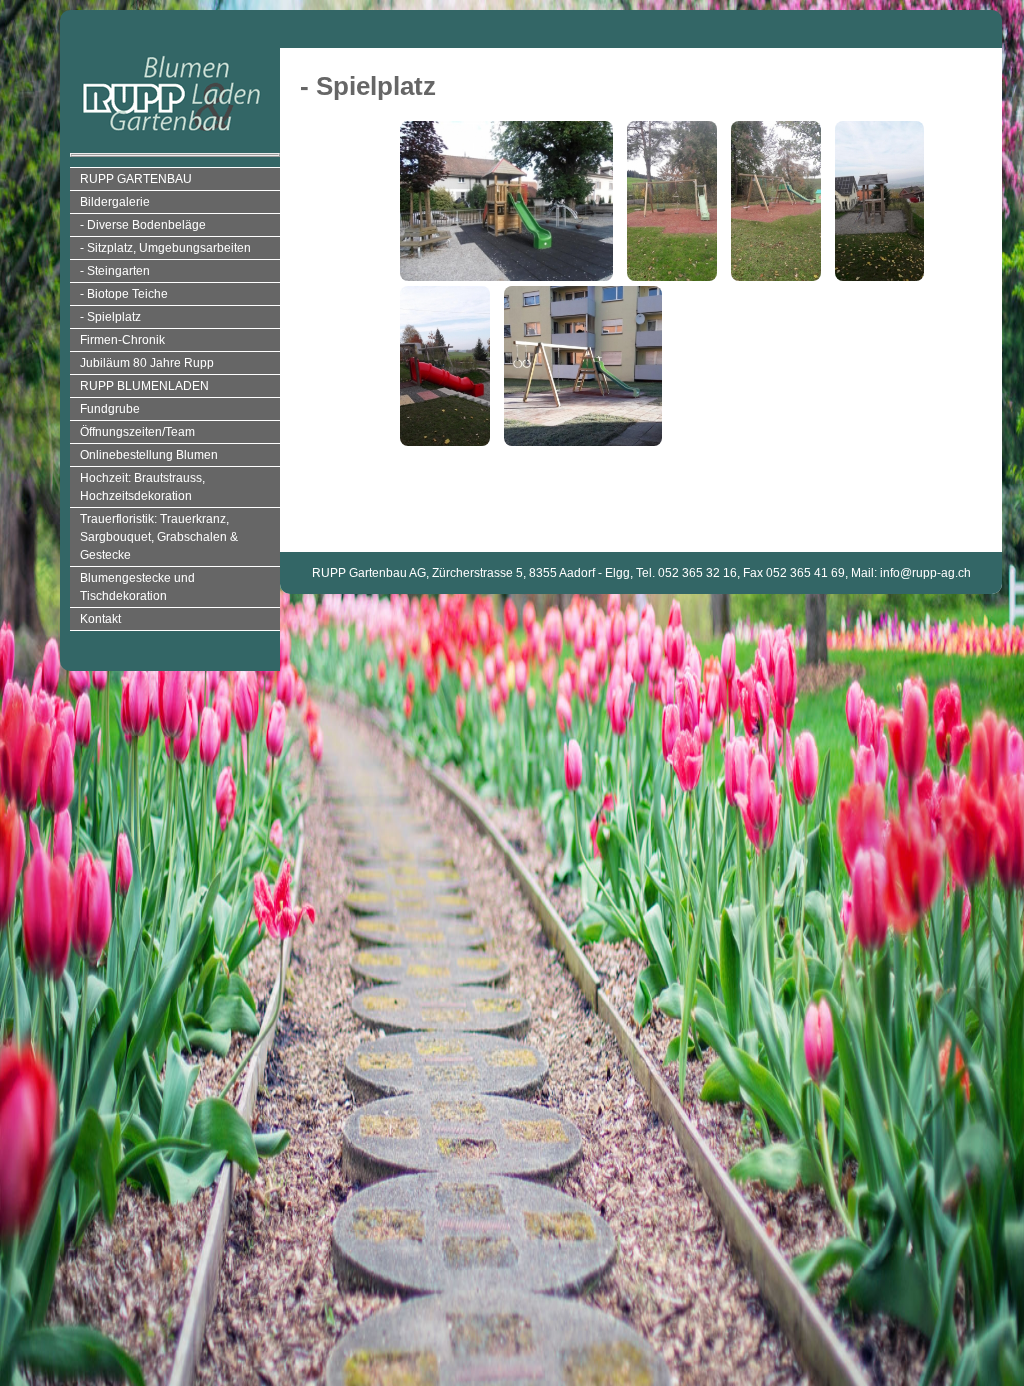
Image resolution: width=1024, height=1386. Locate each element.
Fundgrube (110, 409)
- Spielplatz (110, 317)
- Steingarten (115, 271)
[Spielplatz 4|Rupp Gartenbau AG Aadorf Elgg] (885, 127)
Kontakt (100, 619)
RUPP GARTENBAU (136, 179)
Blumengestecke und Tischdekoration (137, 587)
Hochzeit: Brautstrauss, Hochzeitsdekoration (142, 487)
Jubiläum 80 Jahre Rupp (147, 363)
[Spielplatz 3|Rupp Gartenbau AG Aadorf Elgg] (781, 127)
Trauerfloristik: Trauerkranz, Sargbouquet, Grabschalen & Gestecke (159, 537)
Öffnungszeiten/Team (137, 432)
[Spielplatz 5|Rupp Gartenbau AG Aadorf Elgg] (450, 292)
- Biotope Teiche (124, 294)
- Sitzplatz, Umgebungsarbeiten (165, 248)
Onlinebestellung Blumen (149, 455)
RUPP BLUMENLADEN (144, 386)
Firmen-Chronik (122, 340)
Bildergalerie (115, 202)
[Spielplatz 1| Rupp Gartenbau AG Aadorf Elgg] (511, 127)
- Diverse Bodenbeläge (143, 225)
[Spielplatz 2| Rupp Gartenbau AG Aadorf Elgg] (677, 127)
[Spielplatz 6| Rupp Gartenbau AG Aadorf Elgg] (588, 292)
